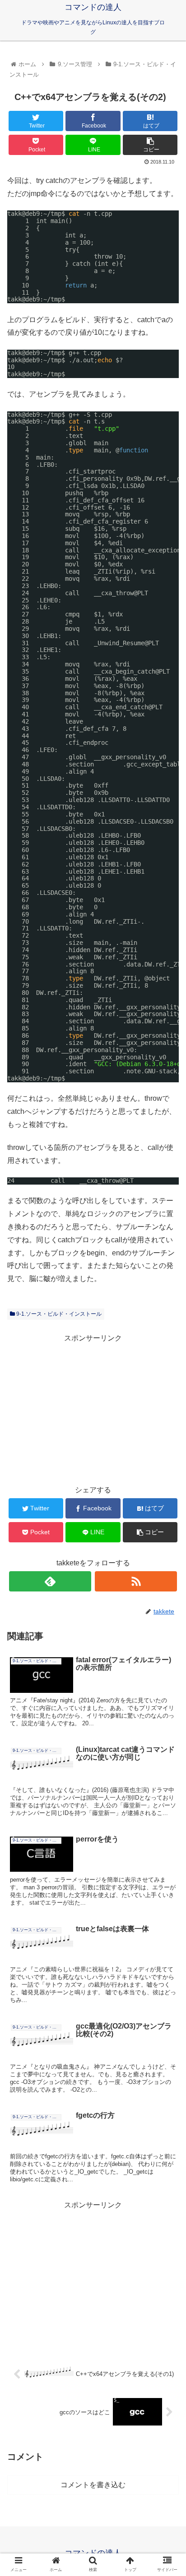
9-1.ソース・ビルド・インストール (58, 1314)
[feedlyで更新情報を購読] (50, 1581)
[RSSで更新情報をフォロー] (136, 1581)
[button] (167, 1450)
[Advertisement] (93, 1408)
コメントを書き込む (93, 2485)
